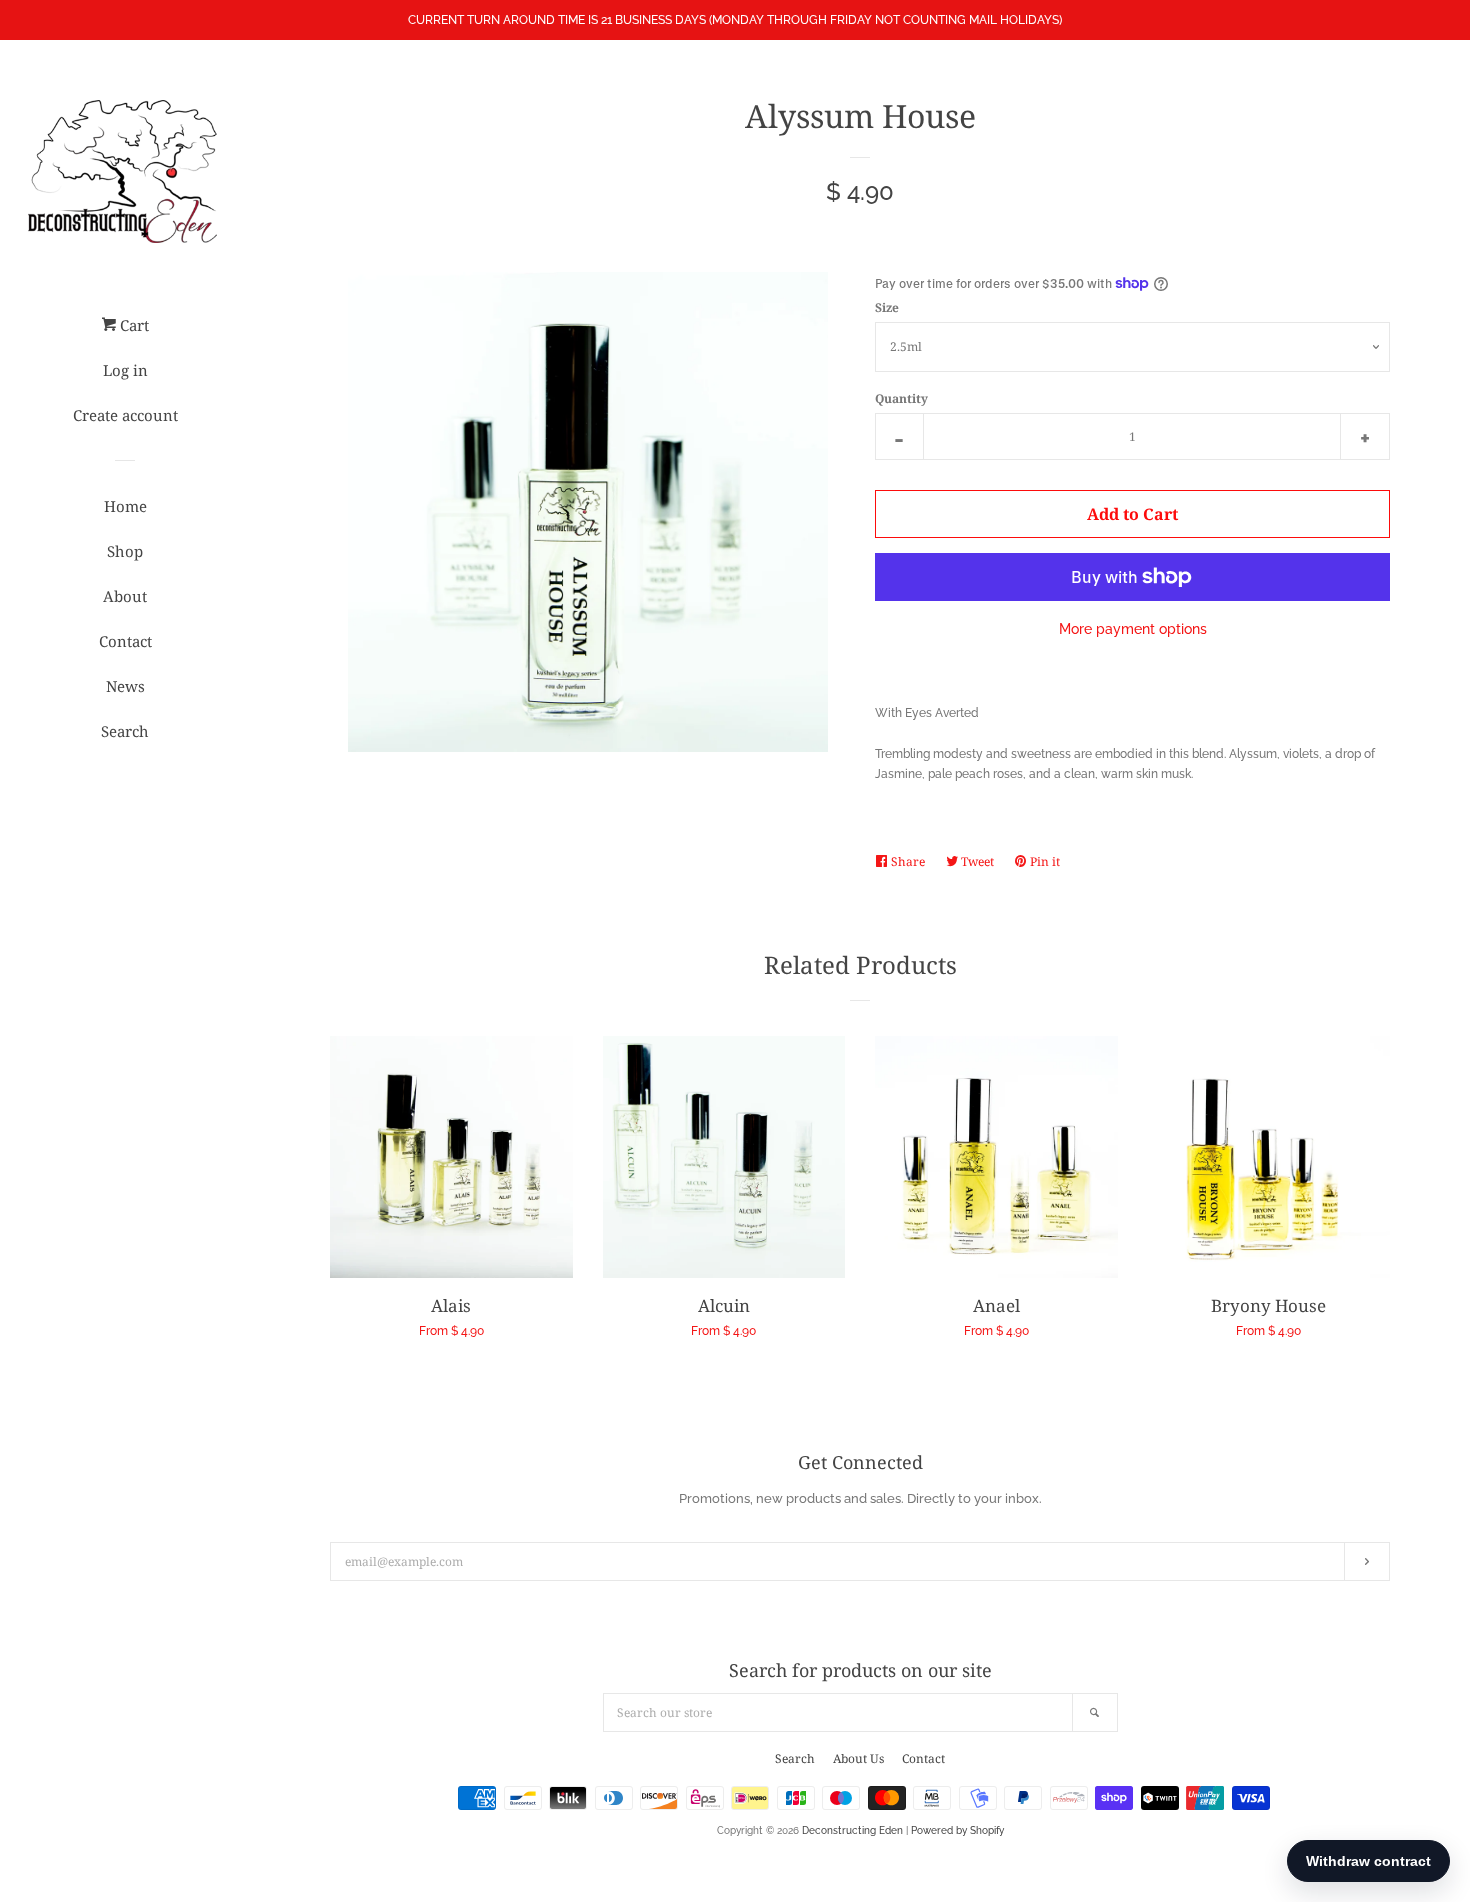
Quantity (901, 398)
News (125, 686)
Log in (125, 370)
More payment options (1133, 629)
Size (887, 307)
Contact (125, 641)
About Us (858, 1758)
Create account (125, 415)
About (125, 596)
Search (125, 731)
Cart (132, 325)
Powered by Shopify (957, 1830)
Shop (125, 551)
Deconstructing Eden (852, 1830)
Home (125, 506)
